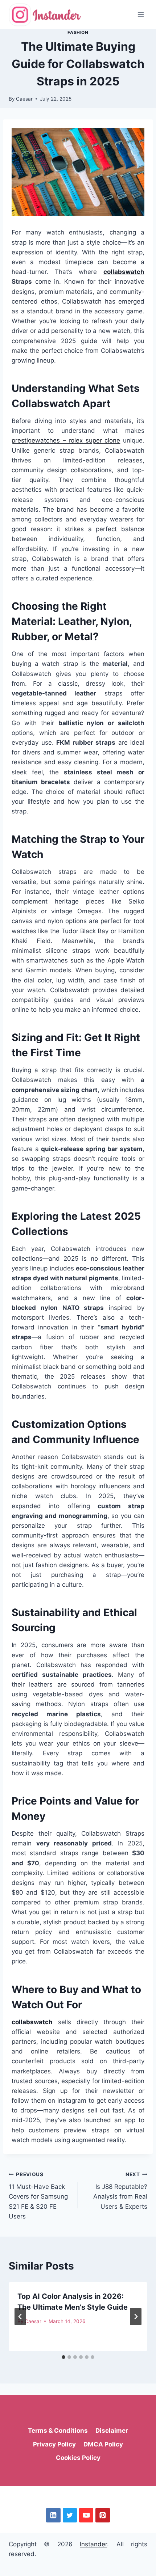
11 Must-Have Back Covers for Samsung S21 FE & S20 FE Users (38, 2196)
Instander (93, 2544)
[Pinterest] (102, 2515)
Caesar (24, 99)
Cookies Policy (78, 2458)
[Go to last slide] (20, 2317)
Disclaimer (112, 2431)
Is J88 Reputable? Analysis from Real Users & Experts (120, 2191)
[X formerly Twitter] (70, 2515)
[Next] (136, 2317)
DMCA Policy (103, 2444)
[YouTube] (86, 2515)
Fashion (78, 32)
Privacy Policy (54, 2444)
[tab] (63, 2357)
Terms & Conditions (58, 2431)
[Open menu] (141, 14)
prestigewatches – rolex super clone (66, 440)
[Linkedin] (53, 2515)
